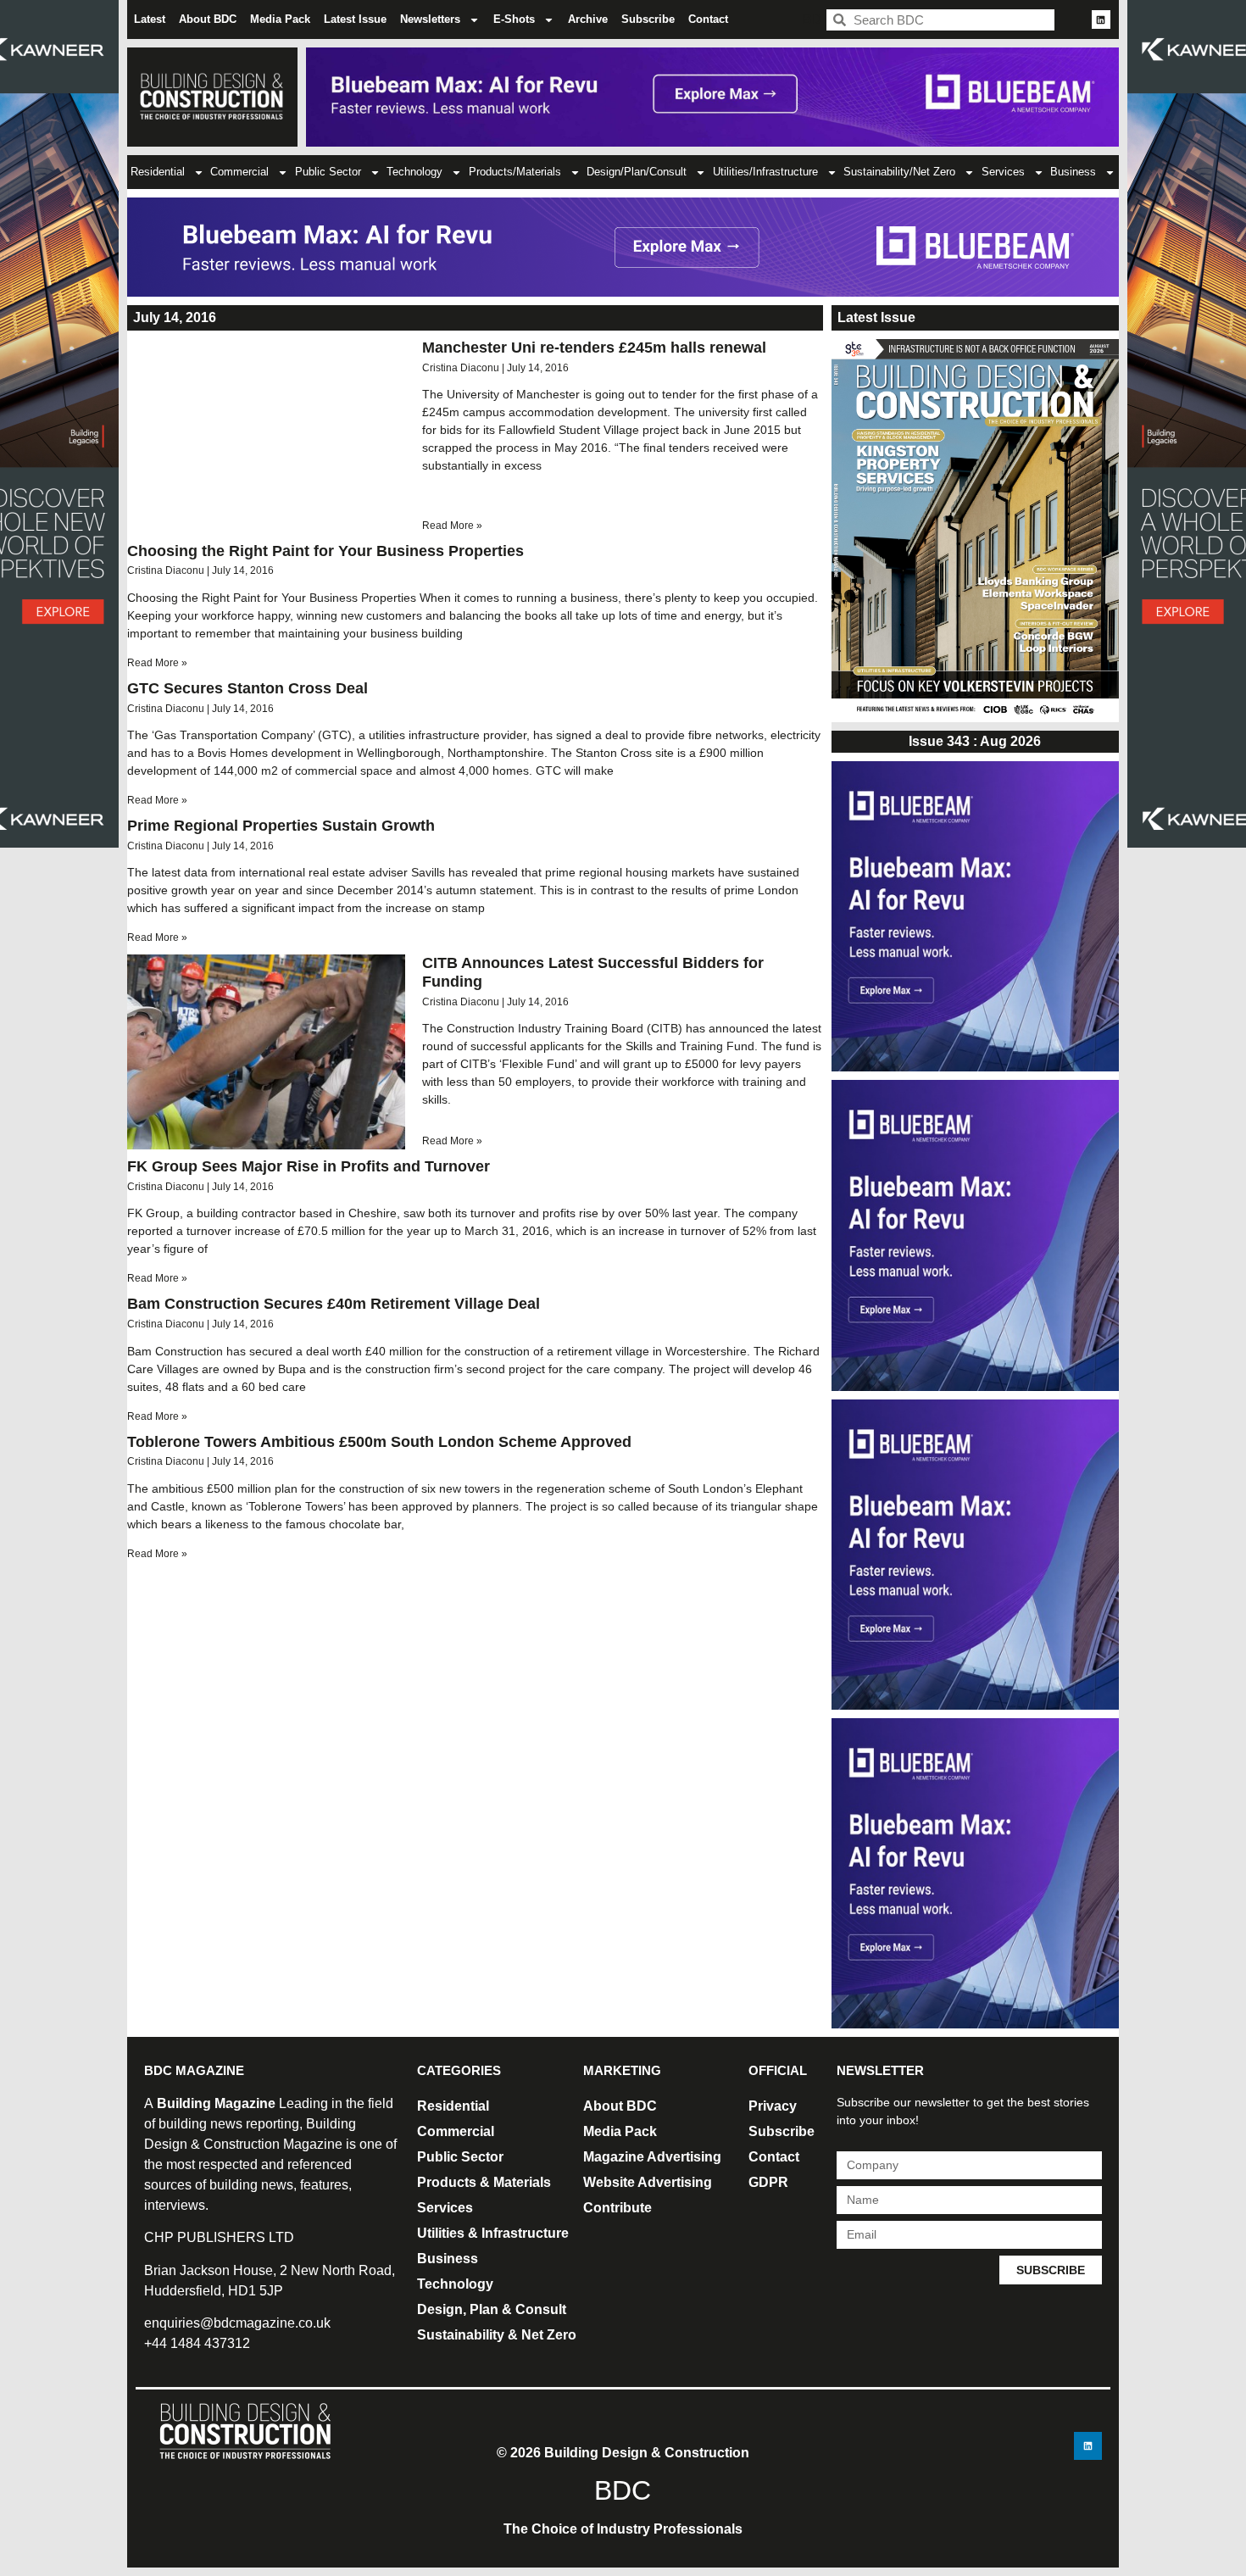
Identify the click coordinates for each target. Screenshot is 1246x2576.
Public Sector (328, 172)
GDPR (768, 2182)
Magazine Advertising (652, 2157)
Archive (588, 19)
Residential (158, 172)
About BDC (208, 19)
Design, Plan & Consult (492, 2309)
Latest (150, 19)
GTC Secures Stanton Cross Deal (248, 688)
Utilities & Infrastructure (493, 2233)
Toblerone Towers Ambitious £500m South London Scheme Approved (379, 1442)
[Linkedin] (1101, 19)
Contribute (617, 2208)
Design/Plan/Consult (637, 172)
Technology (414, 172)
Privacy (773, 2106)
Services (1003, 172)
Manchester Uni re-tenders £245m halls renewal (594, 348)
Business (1073, 172)
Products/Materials (515, 172)
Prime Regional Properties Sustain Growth (281, 826)
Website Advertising (648, 2182)
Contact (708, 19)
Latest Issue (355, 19)
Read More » (452, 526)
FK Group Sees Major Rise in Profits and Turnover (309, 1166)
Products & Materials (484, 2182)
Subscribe (648, 19)
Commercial (239, 172)
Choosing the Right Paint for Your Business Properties (325, 551)
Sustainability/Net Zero (899, 172)
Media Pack (280, 19)
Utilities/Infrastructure (765, 172)
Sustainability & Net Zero (497, 2335)
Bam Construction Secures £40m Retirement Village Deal (334, 1304)
